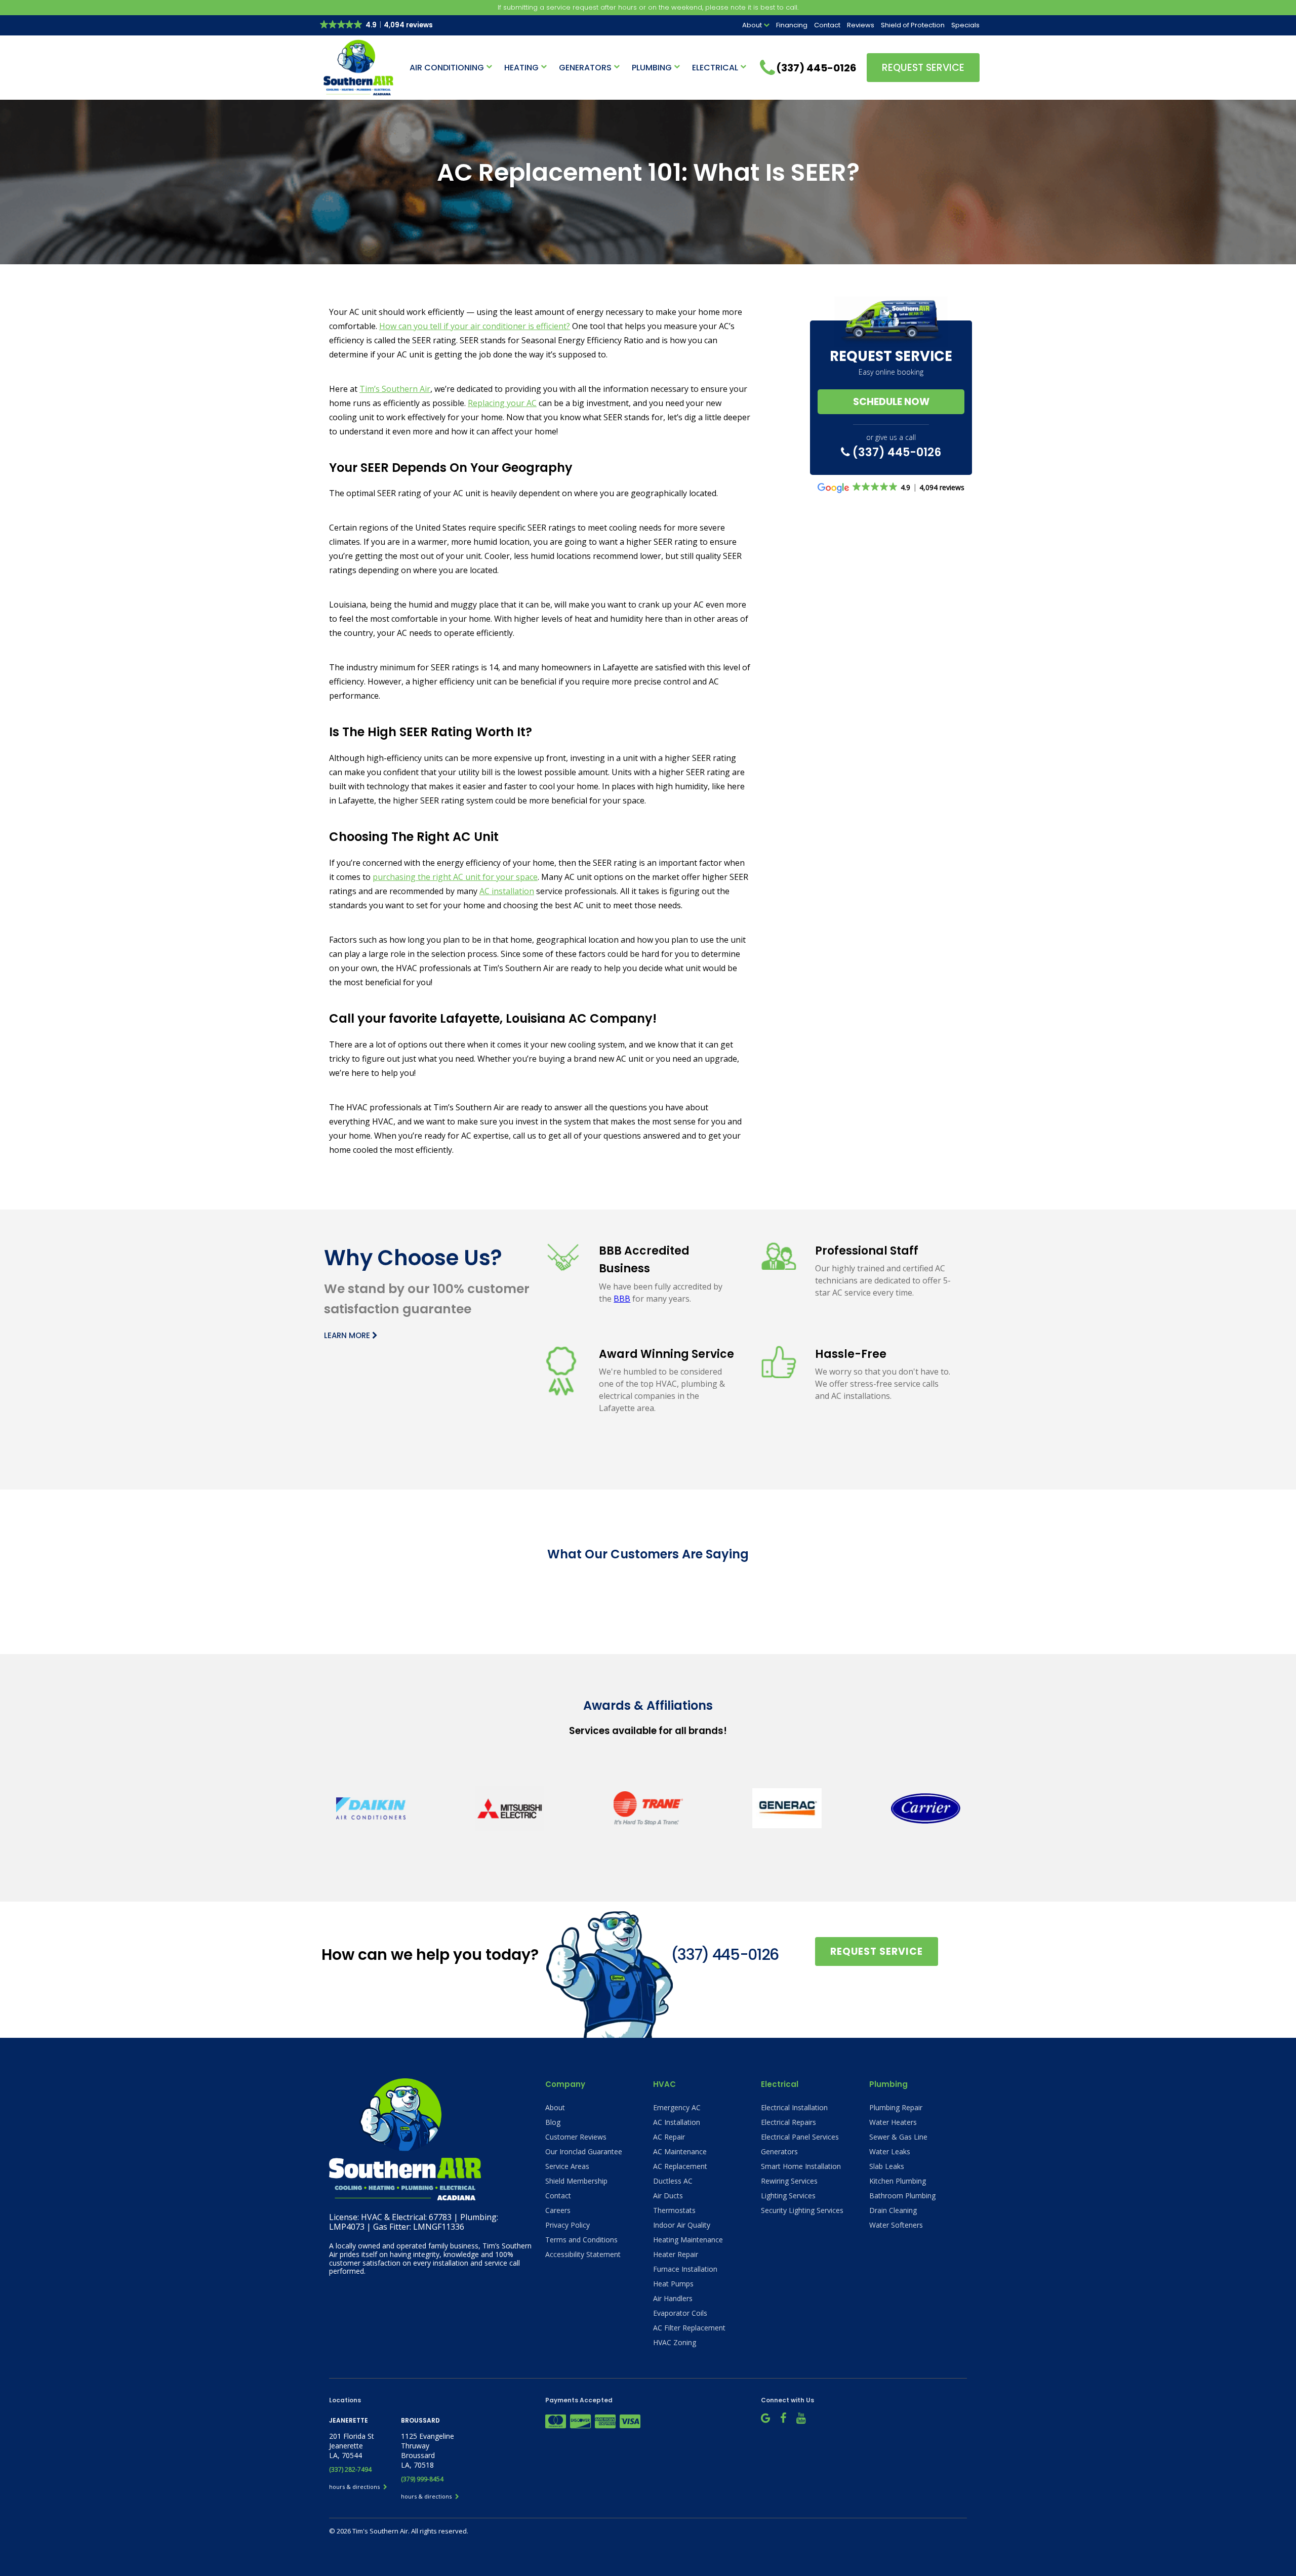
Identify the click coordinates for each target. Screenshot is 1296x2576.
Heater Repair (676, 2254)
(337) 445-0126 (896, 452)
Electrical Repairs (788, 2122)
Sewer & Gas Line (898, 2137)
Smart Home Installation (801, 2166)
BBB (622, 1299)
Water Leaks (890, 2151)
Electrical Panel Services (800, 2137)
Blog (553, 2122)
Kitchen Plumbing (898, 2181)
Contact (827, 25)
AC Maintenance (680, 2151)
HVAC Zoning (675, 2342)
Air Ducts (668, 2196)
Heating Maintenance (688, 2240)
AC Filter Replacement (689, 2328)
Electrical (715, 68)
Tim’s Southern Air (395, 389)
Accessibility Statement (583, 2254)
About (752, 25)
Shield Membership (576, 2181)
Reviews (861, 25)
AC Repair (669, 2137)
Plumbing (652, 68)
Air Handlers (673, 2298)
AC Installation (677, 2122)
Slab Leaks (887, 2166)
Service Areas (567, 2166)
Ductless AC (673, 2181)
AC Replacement (680, 2166)
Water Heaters (893, 2122)
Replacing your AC (502, 403)
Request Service (923, 68)
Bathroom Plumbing (902, 2196)
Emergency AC (677, 2107)
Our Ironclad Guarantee (584, 2151)
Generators (585, 68)
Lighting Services (788, 2196)
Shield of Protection (913, 25)
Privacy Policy (568, 2225)
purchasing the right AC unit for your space (455, 877)
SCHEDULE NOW (891, 402)
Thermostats (674, 2210)
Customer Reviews (576, 2137)
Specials (965, 25)
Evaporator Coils (680, 2313)
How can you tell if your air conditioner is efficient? (475, 326)
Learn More (348, 1335)
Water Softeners (896, 2225)
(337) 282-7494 (350, 2469)
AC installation (507, 891)
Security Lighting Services (802, 2210)
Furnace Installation (685, 2269)
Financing (792, 25)
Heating (521, 68)
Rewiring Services (789, 2181)
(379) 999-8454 (422, 2479)
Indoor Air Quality (682, 2225)
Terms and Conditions (581, 2240)
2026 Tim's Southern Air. (374, 2531)
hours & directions (355, 2487)
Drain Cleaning (893, 2210)
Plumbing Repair (896, 2107)
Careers (558, 2210)
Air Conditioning (447, 68)
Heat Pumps (673, 2284)
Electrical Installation (794, 2107)
